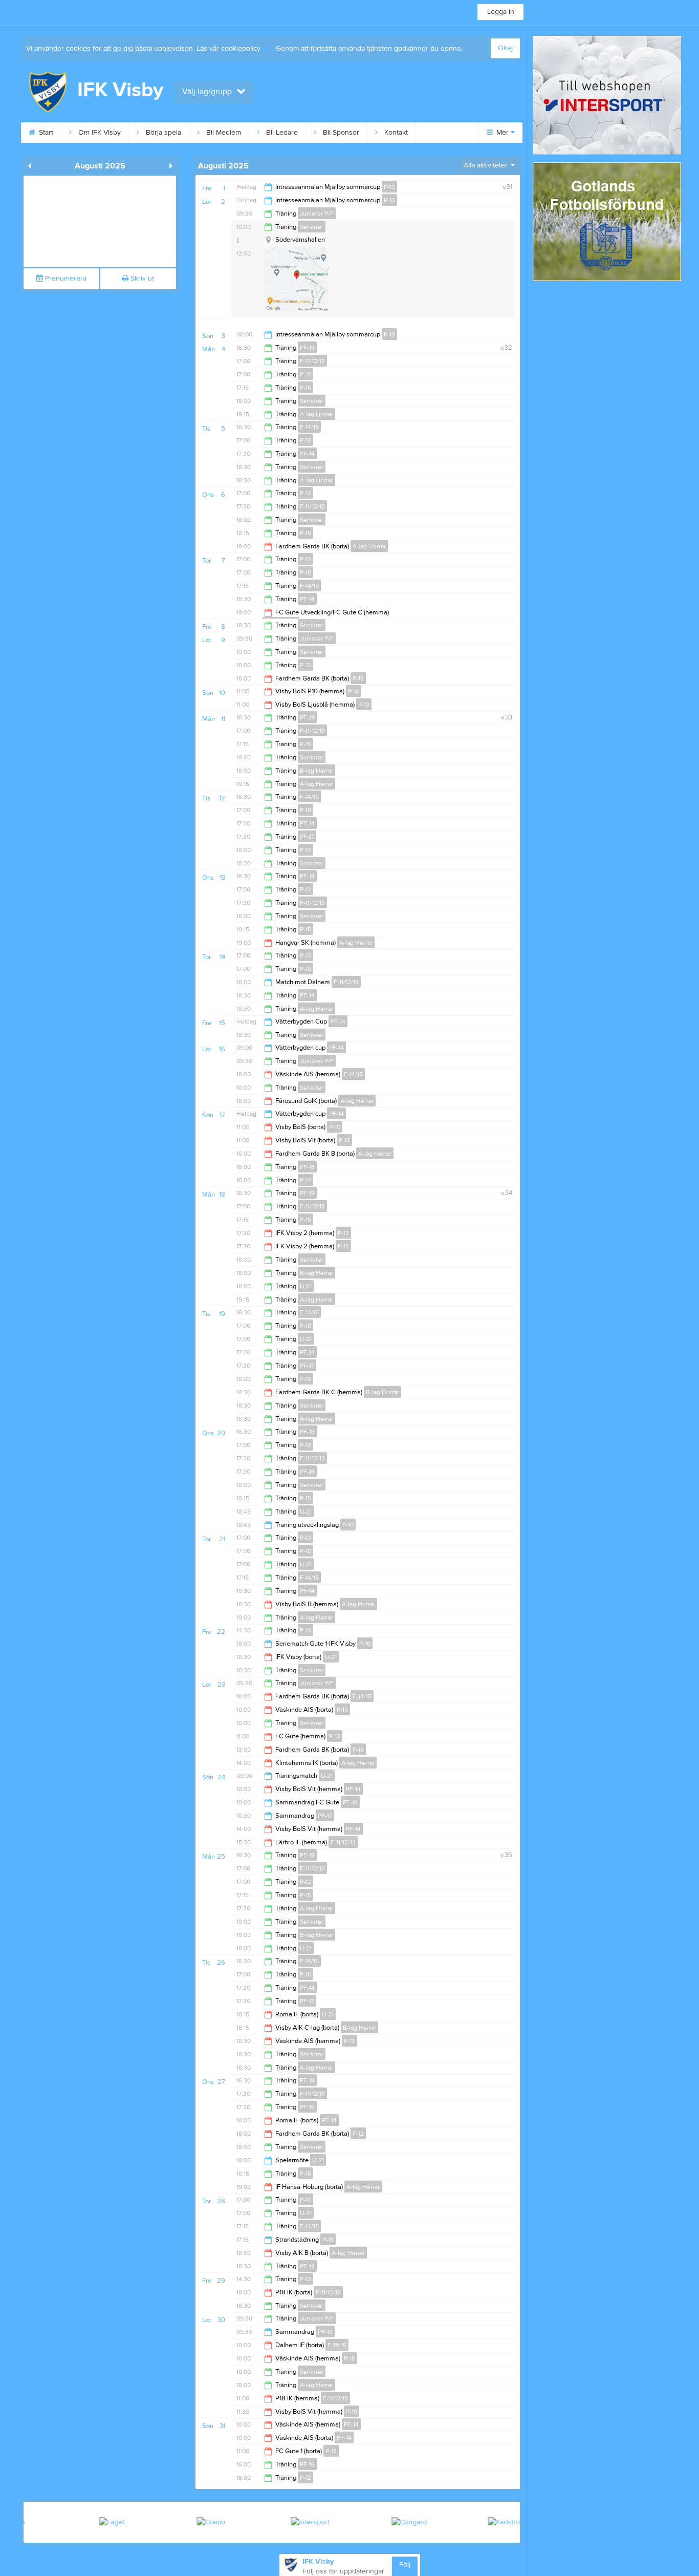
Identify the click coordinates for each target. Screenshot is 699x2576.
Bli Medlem (223, 133)
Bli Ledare (281, 133)
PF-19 (307, 348)
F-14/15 (309, 427)
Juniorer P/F (317, 214)
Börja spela (162, 133)
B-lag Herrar (316, 771)
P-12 (305, 374)
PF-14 (307, 454)
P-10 (305, 440)
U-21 (306, 1286)
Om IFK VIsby (99, 133)
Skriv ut (141, 279)
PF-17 (307, 837)
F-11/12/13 (312, 361)
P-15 (305, 388)
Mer (503, 133)
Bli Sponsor (340, 133)
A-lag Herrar (316, 414)
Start (45, 133)
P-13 (389, 187)
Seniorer (312, 227)
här (267, 49)
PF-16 (307, 1167)
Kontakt (395, 133)
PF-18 (307, 876)
